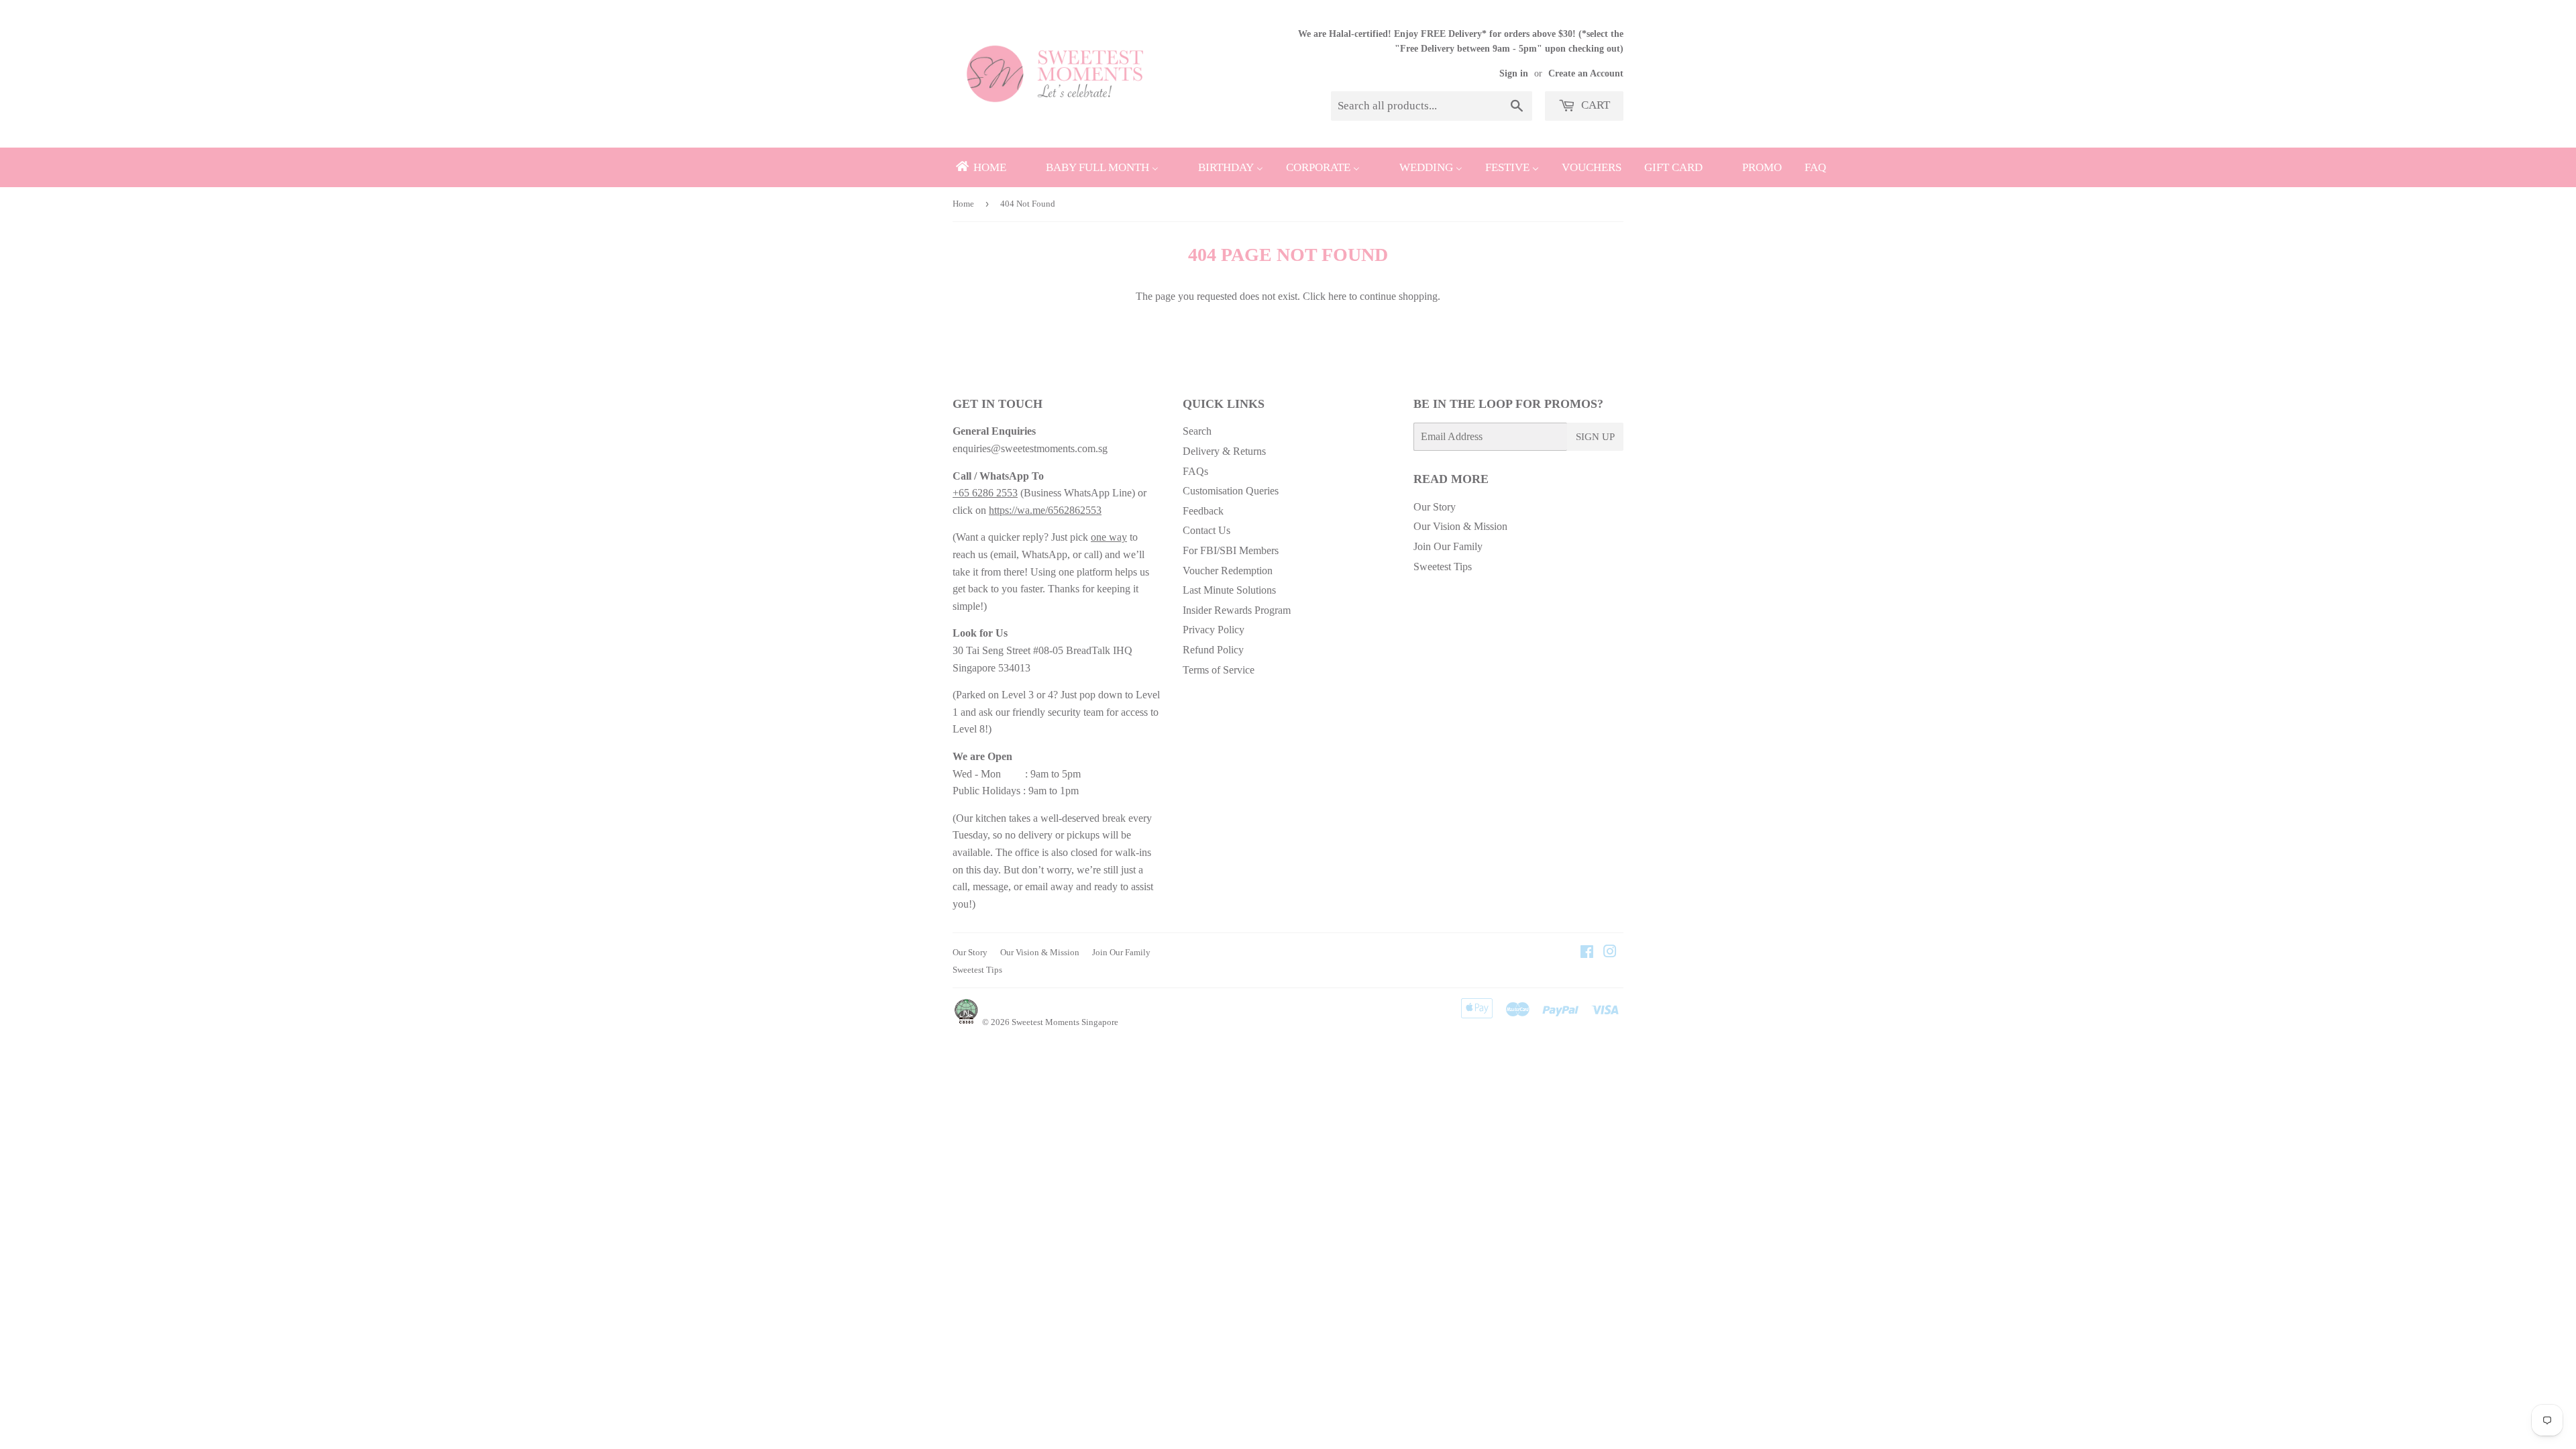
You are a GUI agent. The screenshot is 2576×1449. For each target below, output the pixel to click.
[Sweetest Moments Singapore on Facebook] (1587, 953)
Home (963, 204)
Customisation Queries (1231, 491)
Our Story (1435, 507)
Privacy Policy (1214, 630)
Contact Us (1206, 530)
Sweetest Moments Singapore (1065, 1022)
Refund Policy (1213, 650)
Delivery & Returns (1224, 451)
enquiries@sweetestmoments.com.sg (1030, 448)
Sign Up (1595, 437)
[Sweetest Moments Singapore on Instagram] (1610, 953)
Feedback (1203, 511)
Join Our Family (1448, 546)
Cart (1594, 105)
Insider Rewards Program (1237, 610)
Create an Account (1586, 73)
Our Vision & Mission (1460, 526)
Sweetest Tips (1443, 567)
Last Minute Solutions (1229, 590)
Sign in (1514, 73)
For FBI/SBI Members (1231, 550)
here (1337, 296)
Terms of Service (1219, 670)
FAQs (1195, 471)
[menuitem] (980, 167)
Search (1197, 431)
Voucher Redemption (1228, 571)
